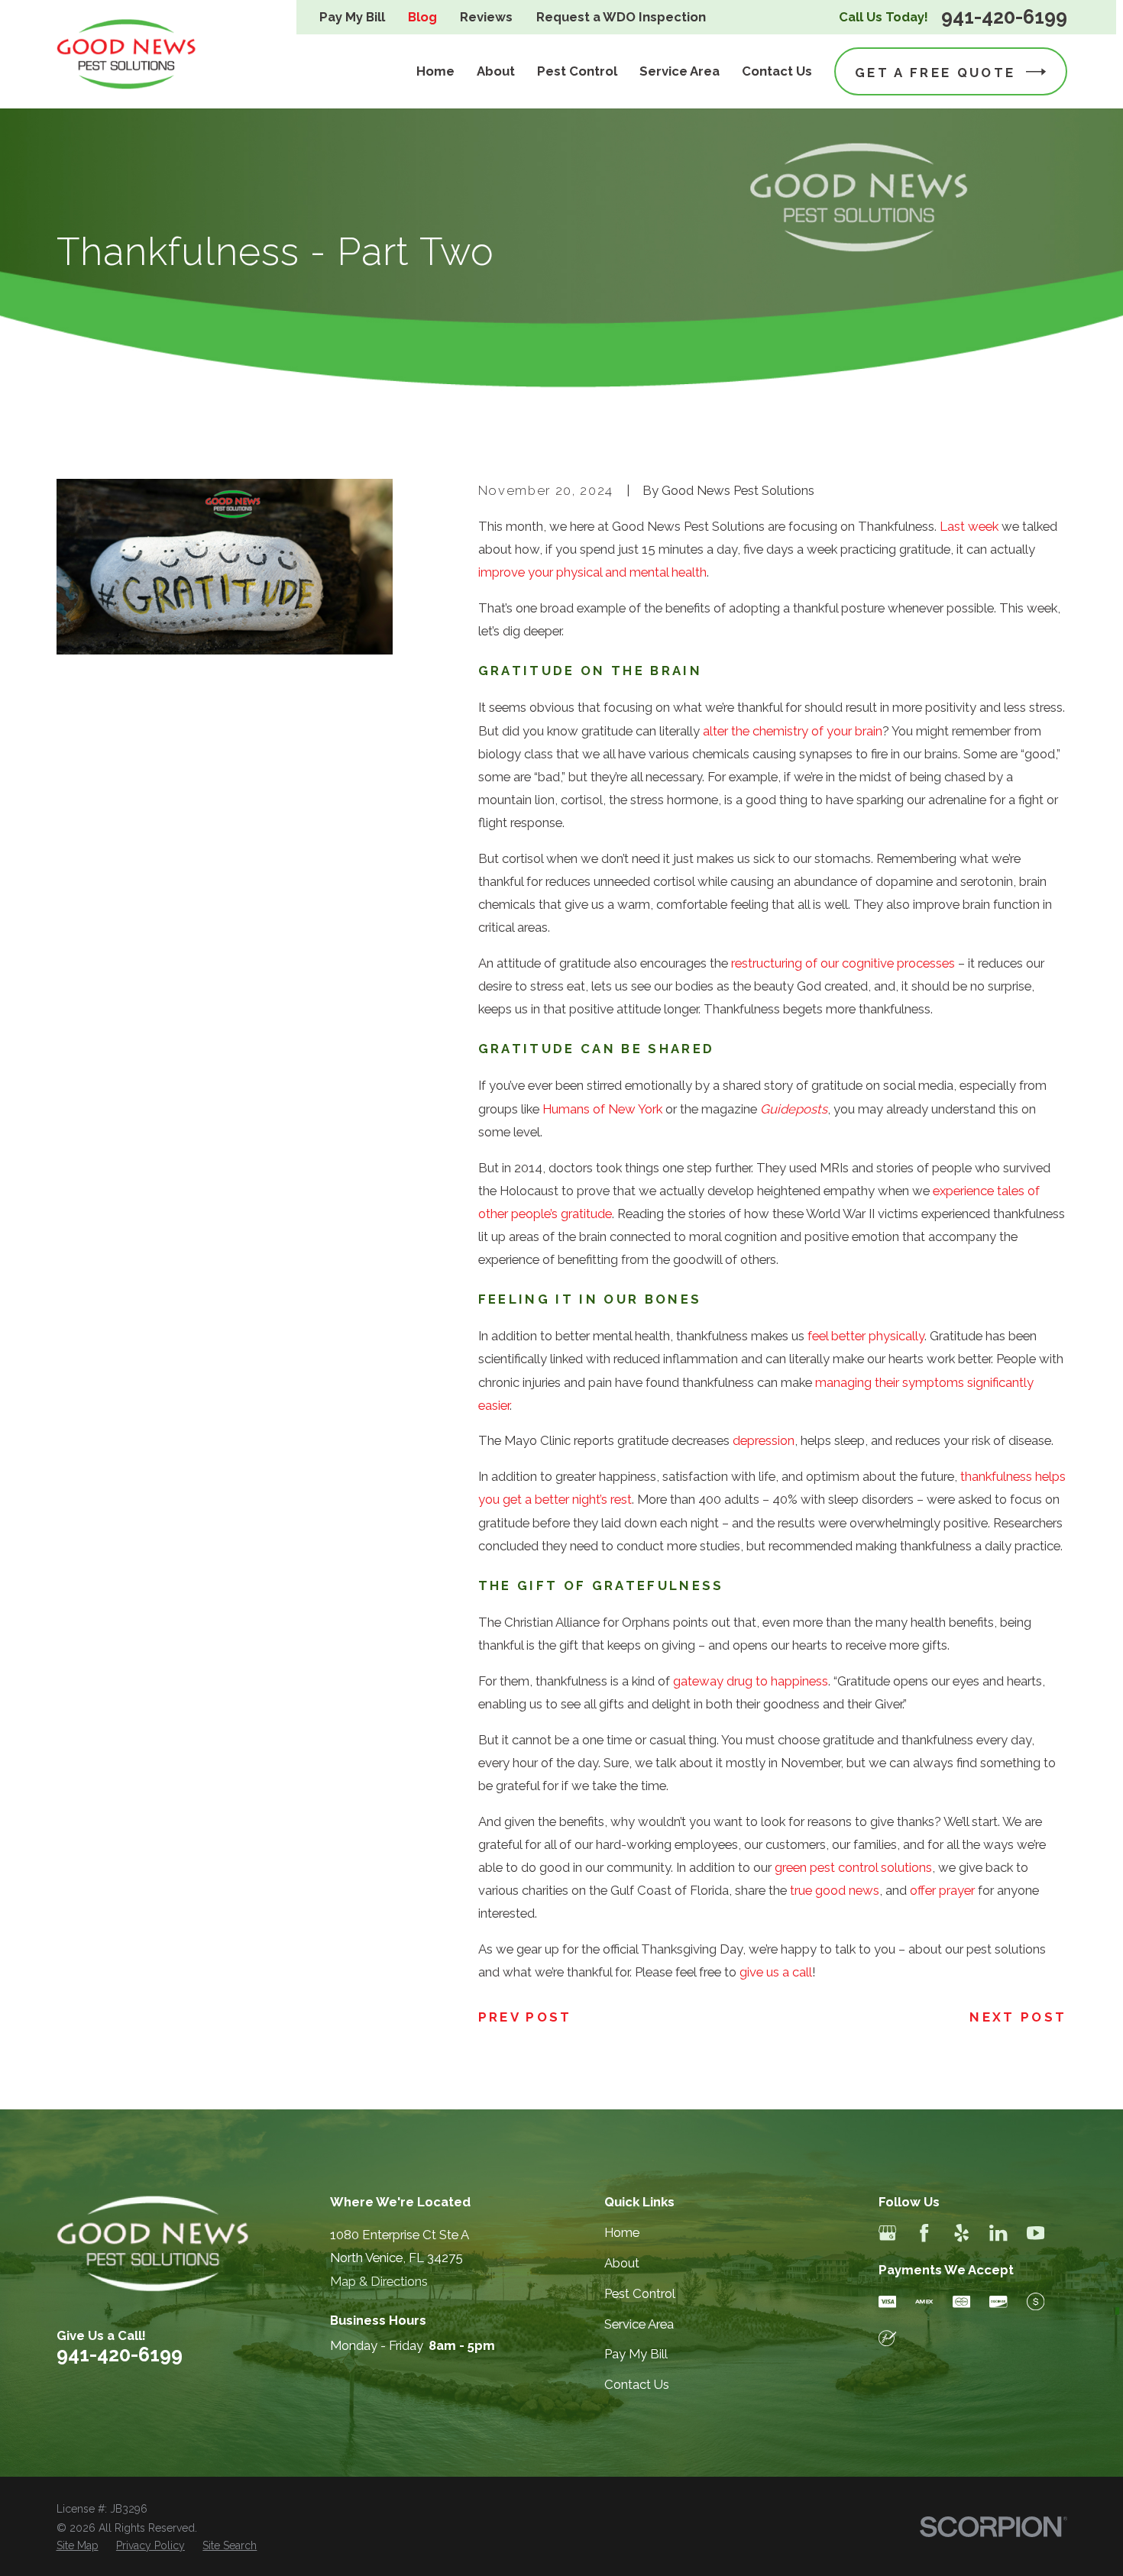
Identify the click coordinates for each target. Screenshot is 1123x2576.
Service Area (639, 2324)
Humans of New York (602, 1109)
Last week (969, 526)
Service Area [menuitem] (680, 71)
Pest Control (640, 2293)
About (622, 2263)
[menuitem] (78, 2546)
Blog (422, 17)
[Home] (127, 54)
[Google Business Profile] (887, 2233)
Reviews (486, 17)
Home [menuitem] (435, 71)
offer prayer (942, 1890)
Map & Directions (379, 2281)
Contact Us (637, 2384)
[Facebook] (924, 2233)
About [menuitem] (496, 71)
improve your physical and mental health (592, 572)
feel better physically (866, 1336)
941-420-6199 (1004, 17)
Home (622, 2232)
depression (764, 1440)
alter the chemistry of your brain (793, 731)
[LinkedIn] (998, 2233)
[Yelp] (961, 2233)
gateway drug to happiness (751, 1681)
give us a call (776, 1972)
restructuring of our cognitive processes (843, 963)
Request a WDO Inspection (621, 17)
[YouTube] (1036, 2233)
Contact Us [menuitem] (777, 71)
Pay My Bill (352, 17)
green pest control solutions (853, 1867)
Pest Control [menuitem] (577, 71)
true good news (835, 1890)
